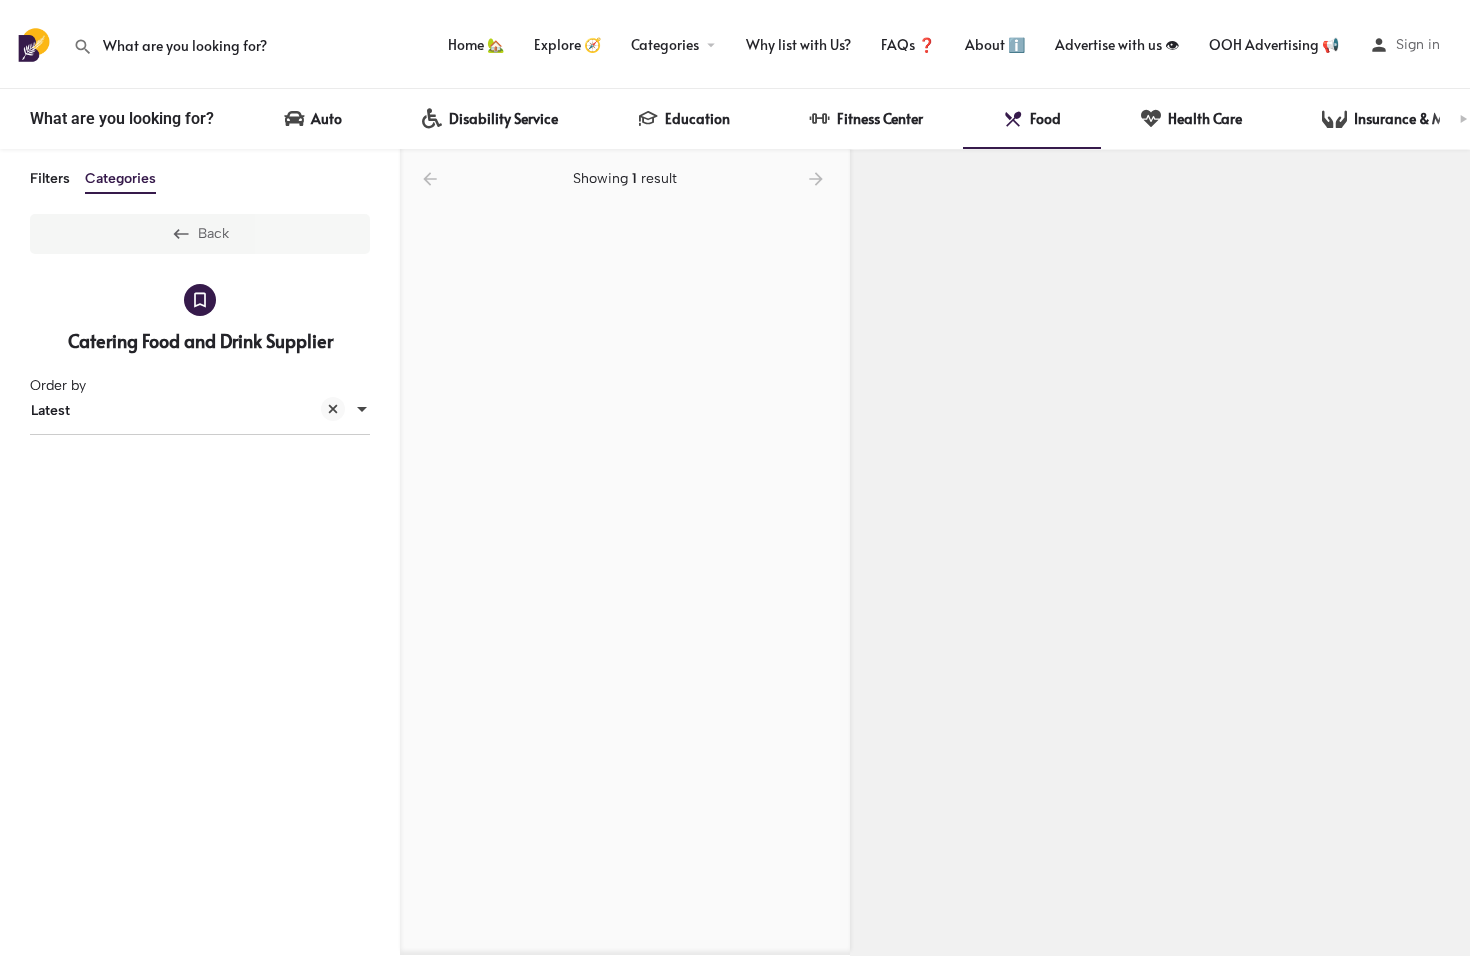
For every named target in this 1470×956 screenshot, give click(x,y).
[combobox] (200, 411)
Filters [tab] (50, 178)
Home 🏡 (476, 44)
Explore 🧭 (567, 44)
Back (213, 233)
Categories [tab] (120, 178)
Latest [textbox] (50, 410)
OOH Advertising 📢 (1274, 44)
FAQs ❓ (908, 44)
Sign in (1418, 44)
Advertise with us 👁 (1117, 44)
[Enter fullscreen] (1445, 242)
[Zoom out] (1445, 203)
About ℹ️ (995, 44)
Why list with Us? (798, 44)
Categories (665, 44)
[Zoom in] (1445, 174)
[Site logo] (36, 43)
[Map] (1160, 553)
